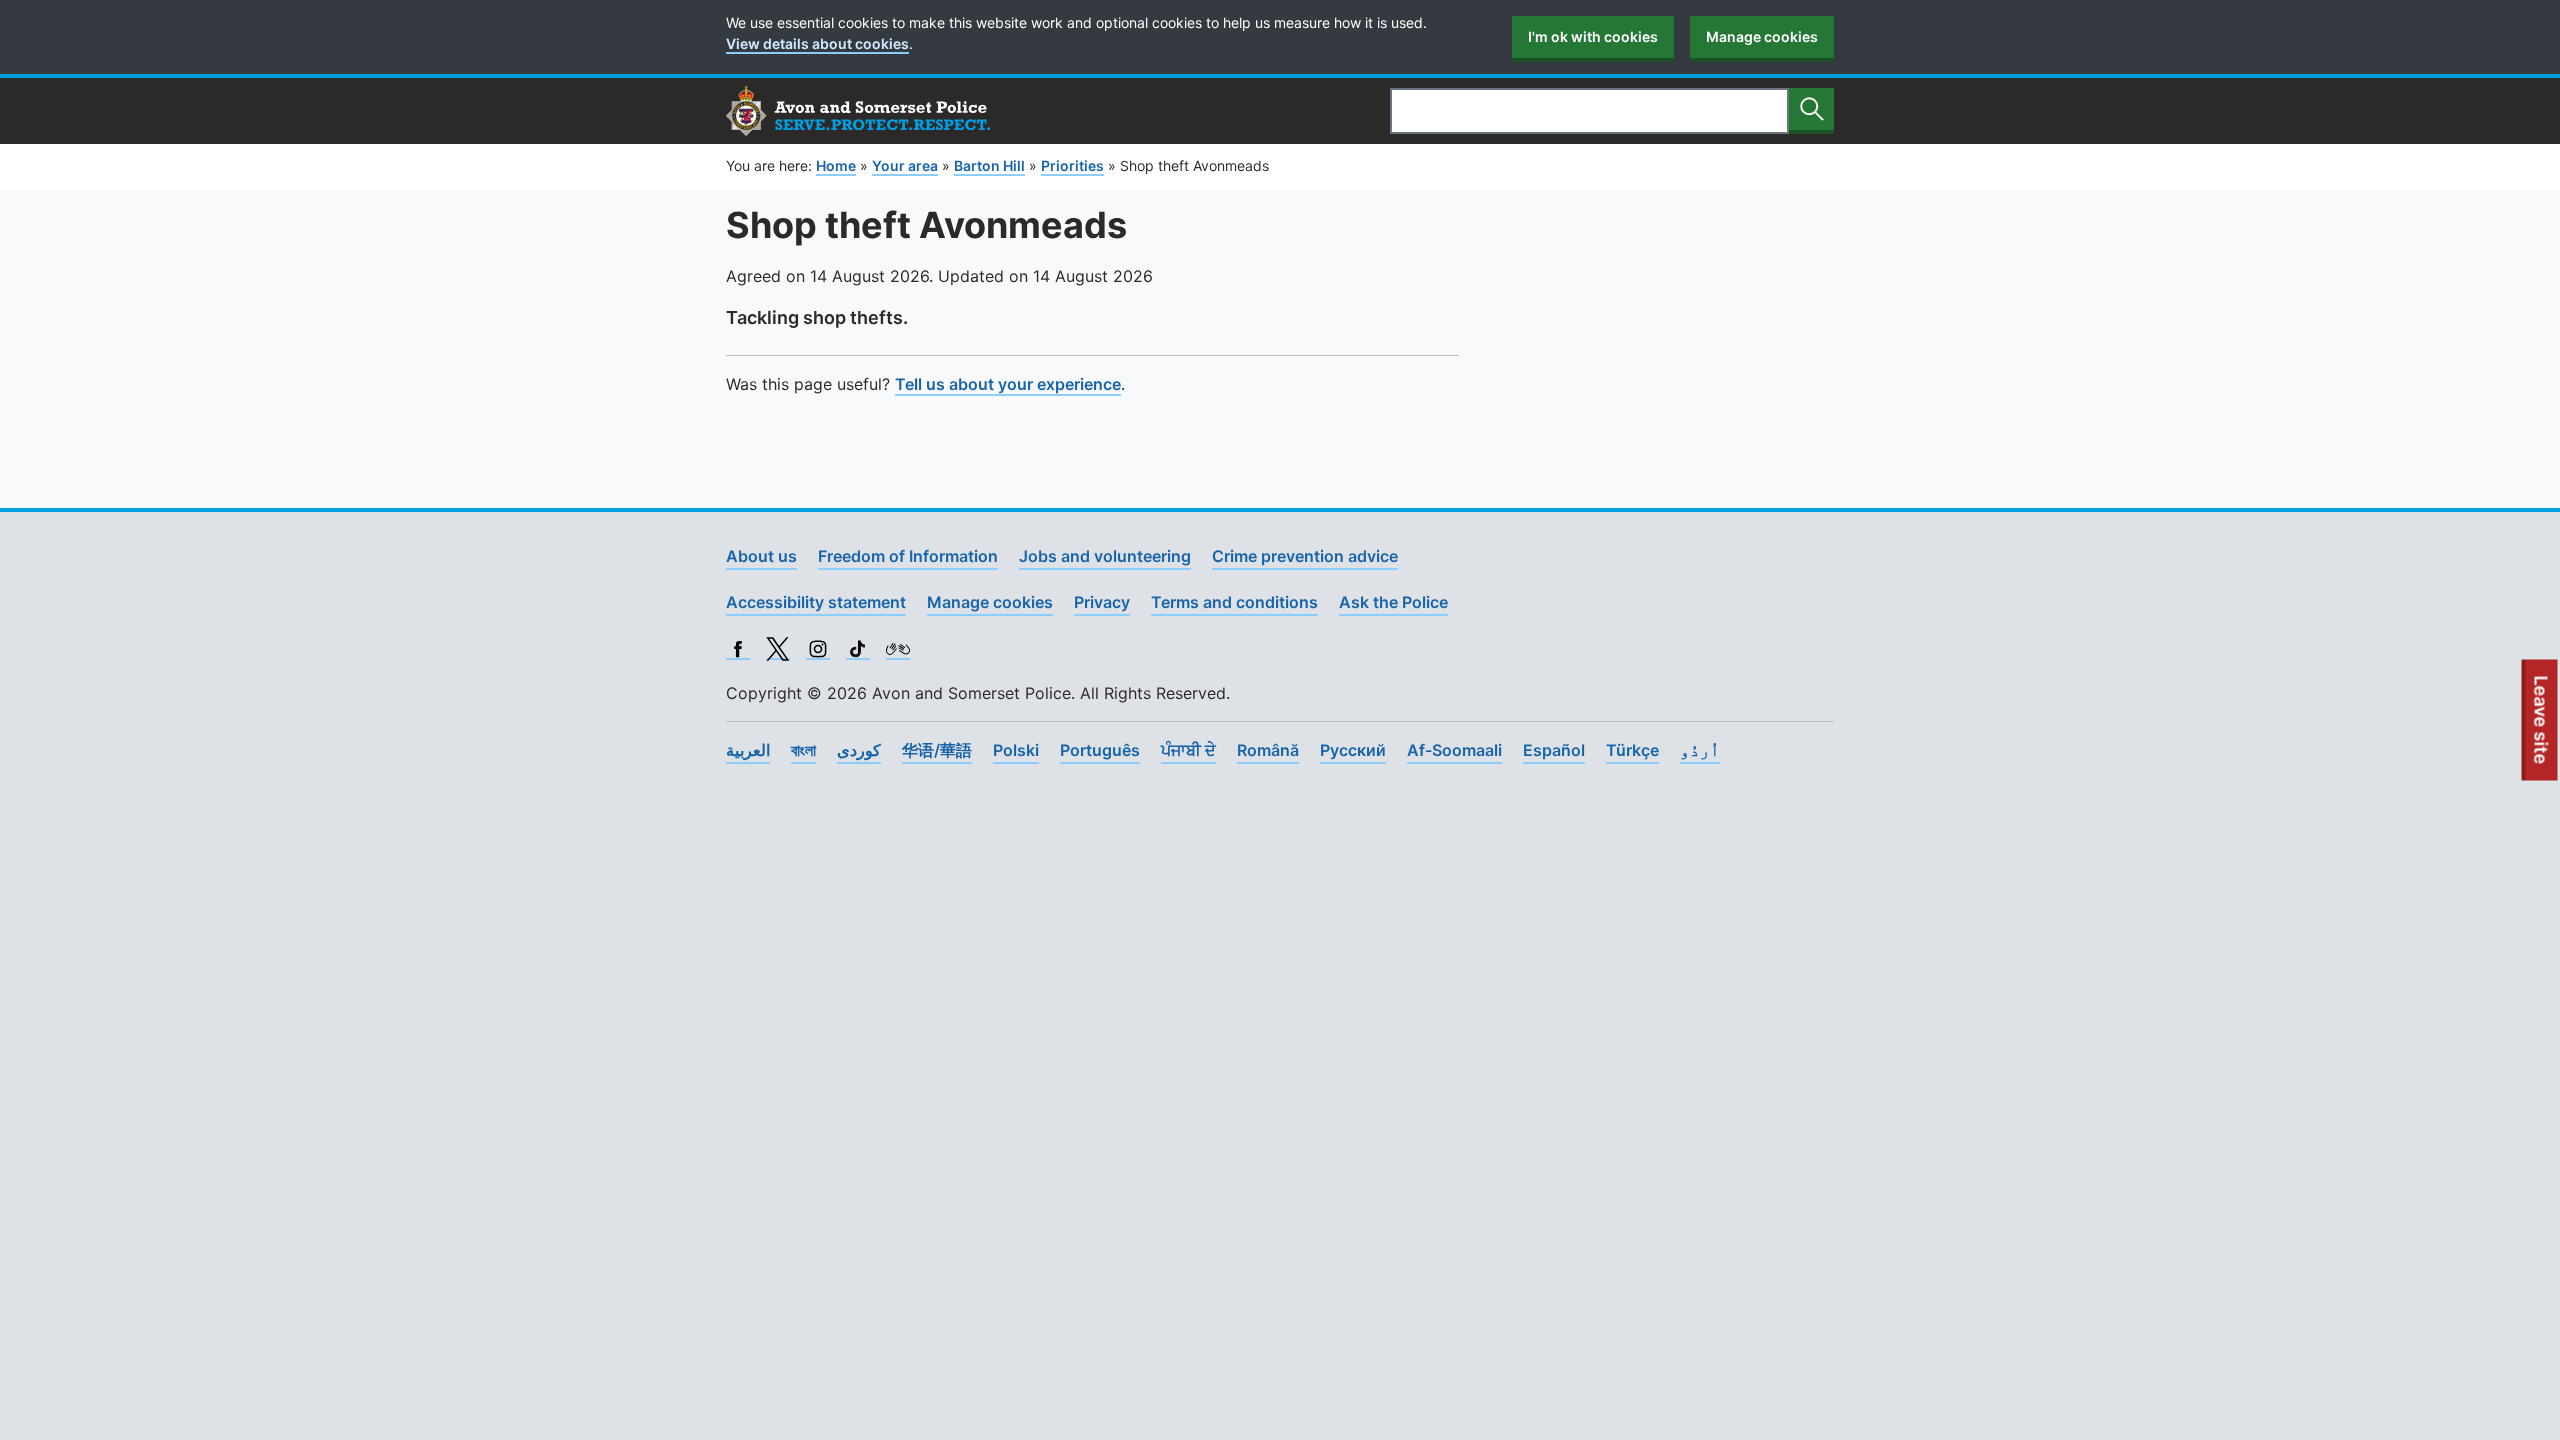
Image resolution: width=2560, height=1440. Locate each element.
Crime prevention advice (1305, 556)
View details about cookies (817, 43)
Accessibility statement (816, 602)
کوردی (859, 750)
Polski (1016, 750)
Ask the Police (1393, 602)
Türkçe (1632, 750)
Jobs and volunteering (1105, 556)
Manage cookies (1762, 36)
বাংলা (803, 750)
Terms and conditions (1234, 602)
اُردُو (1700, 750)
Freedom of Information (908, 556)
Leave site (2542, 728)
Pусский (1353, 750)
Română (1268, 750)
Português (1100, 750)
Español (1554, 750)
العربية (748, 750)
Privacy (1102, 602)
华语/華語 (937, 750)
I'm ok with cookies (1593, 36)
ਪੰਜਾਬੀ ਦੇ (1188, 750)
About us (761, 556)
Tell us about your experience (1008, 384)
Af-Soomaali (1454, 750)
